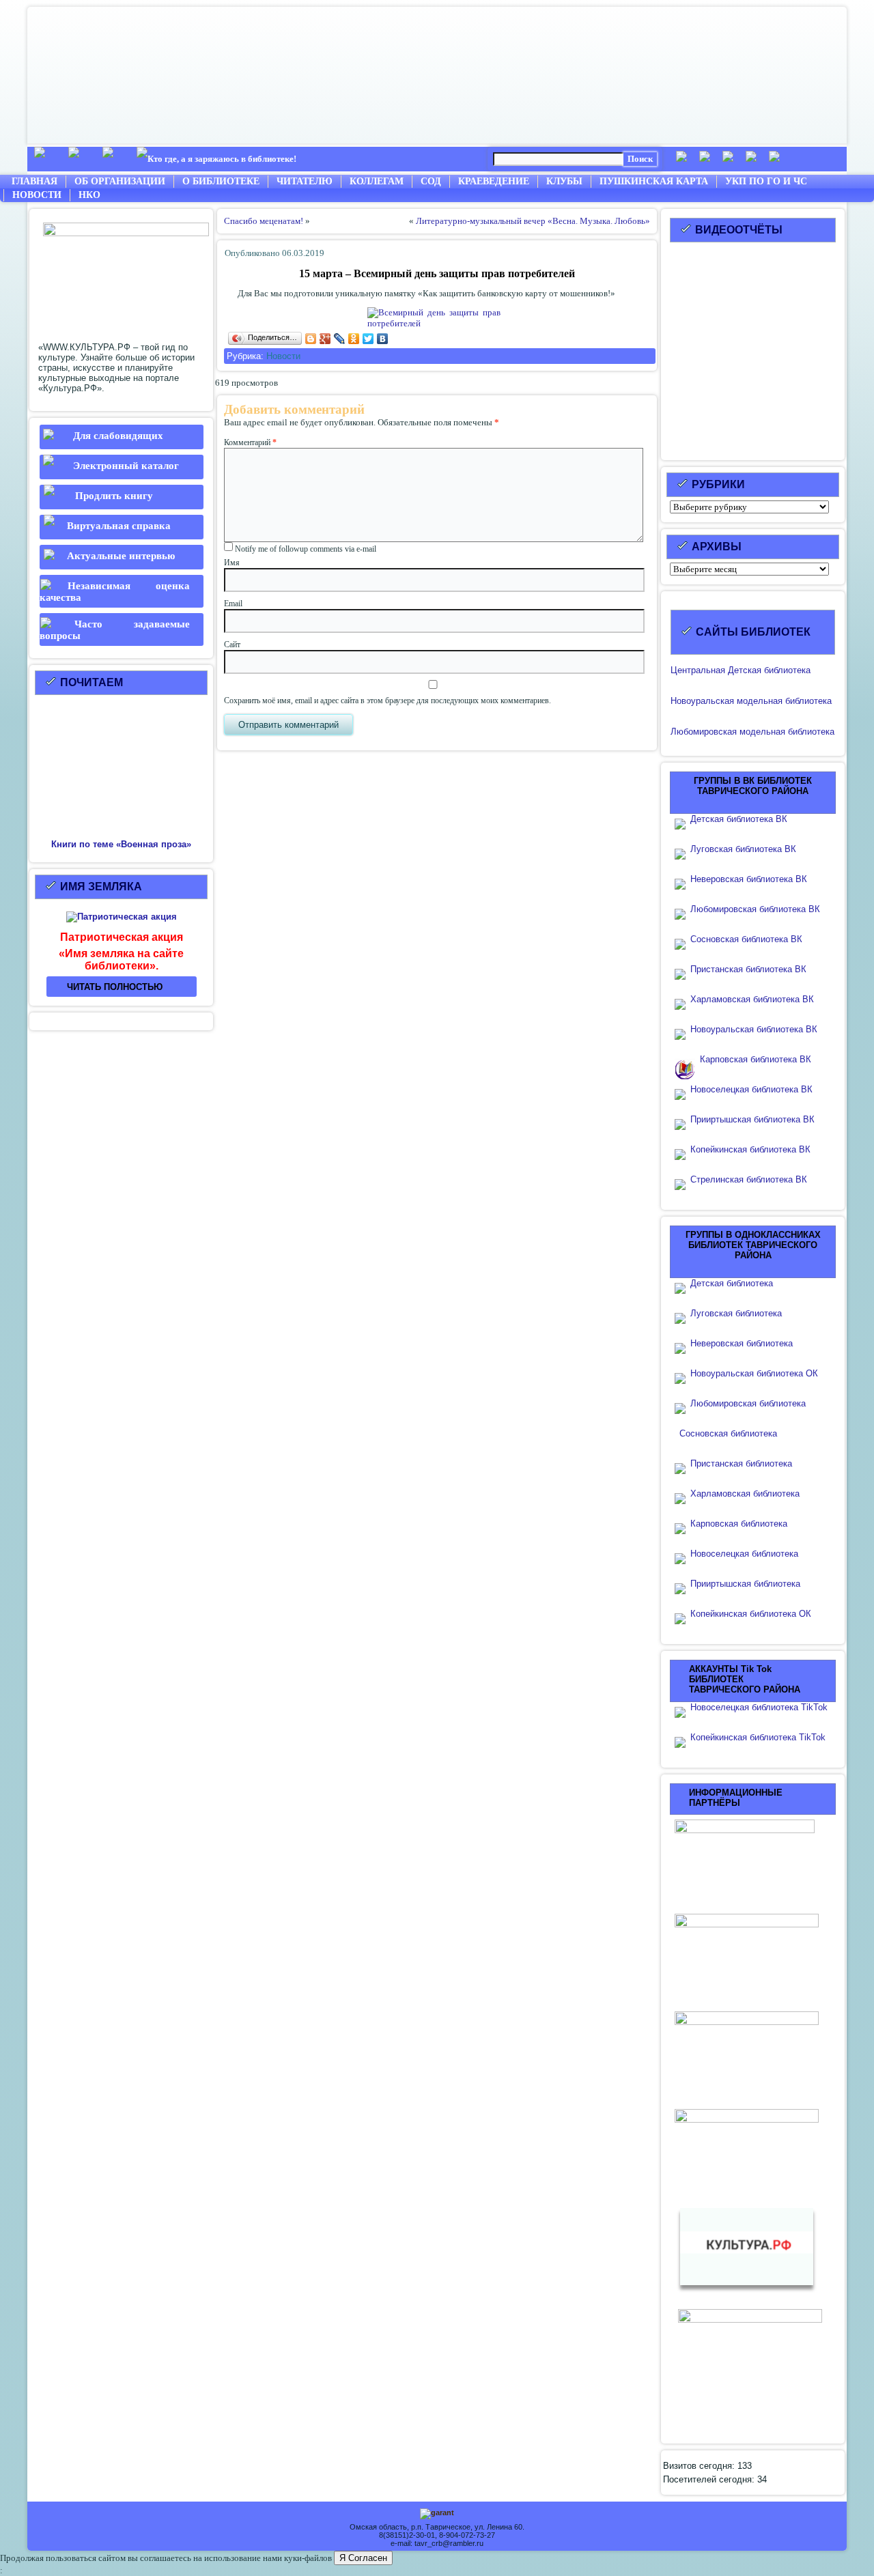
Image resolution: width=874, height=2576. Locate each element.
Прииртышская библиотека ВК (752, 1119)
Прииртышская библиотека (745, 1584)
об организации (120, 181)
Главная (34, 181)
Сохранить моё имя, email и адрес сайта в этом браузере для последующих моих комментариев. (387, 700)
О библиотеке (221, 181)
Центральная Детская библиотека (741, 670)
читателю (305, 181)
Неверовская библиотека (742, 1343)
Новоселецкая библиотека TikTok (759, 1707)
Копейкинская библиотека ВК (755, 1149)
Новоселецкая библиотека (744, 1554)
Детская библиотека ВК (739, 819)
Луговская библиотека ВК (743, 849)
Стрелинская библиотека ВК (753, 1179)
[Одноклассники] (354, 339)
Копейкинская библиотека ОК (751, 1614)
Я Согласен (363, 2558)
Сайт (232, 645)
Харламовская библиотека (745, 1494)
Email (233, 604)
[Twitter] (368, 339)
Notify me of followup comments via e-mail (306, 549)
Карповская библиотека (739, 1524)
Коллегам (377, 181)
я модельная (756, 701)
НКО (89, 195)
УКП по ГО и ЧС (766, 181)
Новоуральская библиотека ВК (754, 1029)
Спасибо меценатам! (264, 221)
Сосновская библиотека (728, 1433)
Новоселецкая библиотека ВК (751, 1089)
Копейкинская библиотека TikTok (758, 1737)
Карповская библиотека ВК (756, 1059)
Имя (232, 563)
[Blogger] (311, 339)
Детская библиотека (732, 1283)
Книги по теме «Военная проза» (121, 844)
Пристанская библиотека (741, 1463)
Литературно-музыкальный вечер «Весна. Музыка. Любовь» (533, 221)
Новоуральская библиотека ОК (754, 1373)
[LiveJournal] (340, 339)
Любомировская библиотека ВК (755, 909)
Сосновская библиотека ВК (746, 939)
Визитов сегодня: (700, 2466)
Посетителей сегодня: (710, 2479)
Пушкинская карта (654, 181)
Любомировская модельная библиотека (752, 732)
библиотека (807, 701)
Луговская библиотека (736, 1313)
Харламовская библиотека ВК (752, 999)
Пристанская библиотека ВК (748, 969)
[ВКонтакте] (383, 339)
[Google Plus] (325, 339)
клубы (564, 181)
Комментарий (250, 442)
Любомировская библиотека (748, 1403)
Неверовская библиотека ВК (749, 879)
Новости (37, 195)
